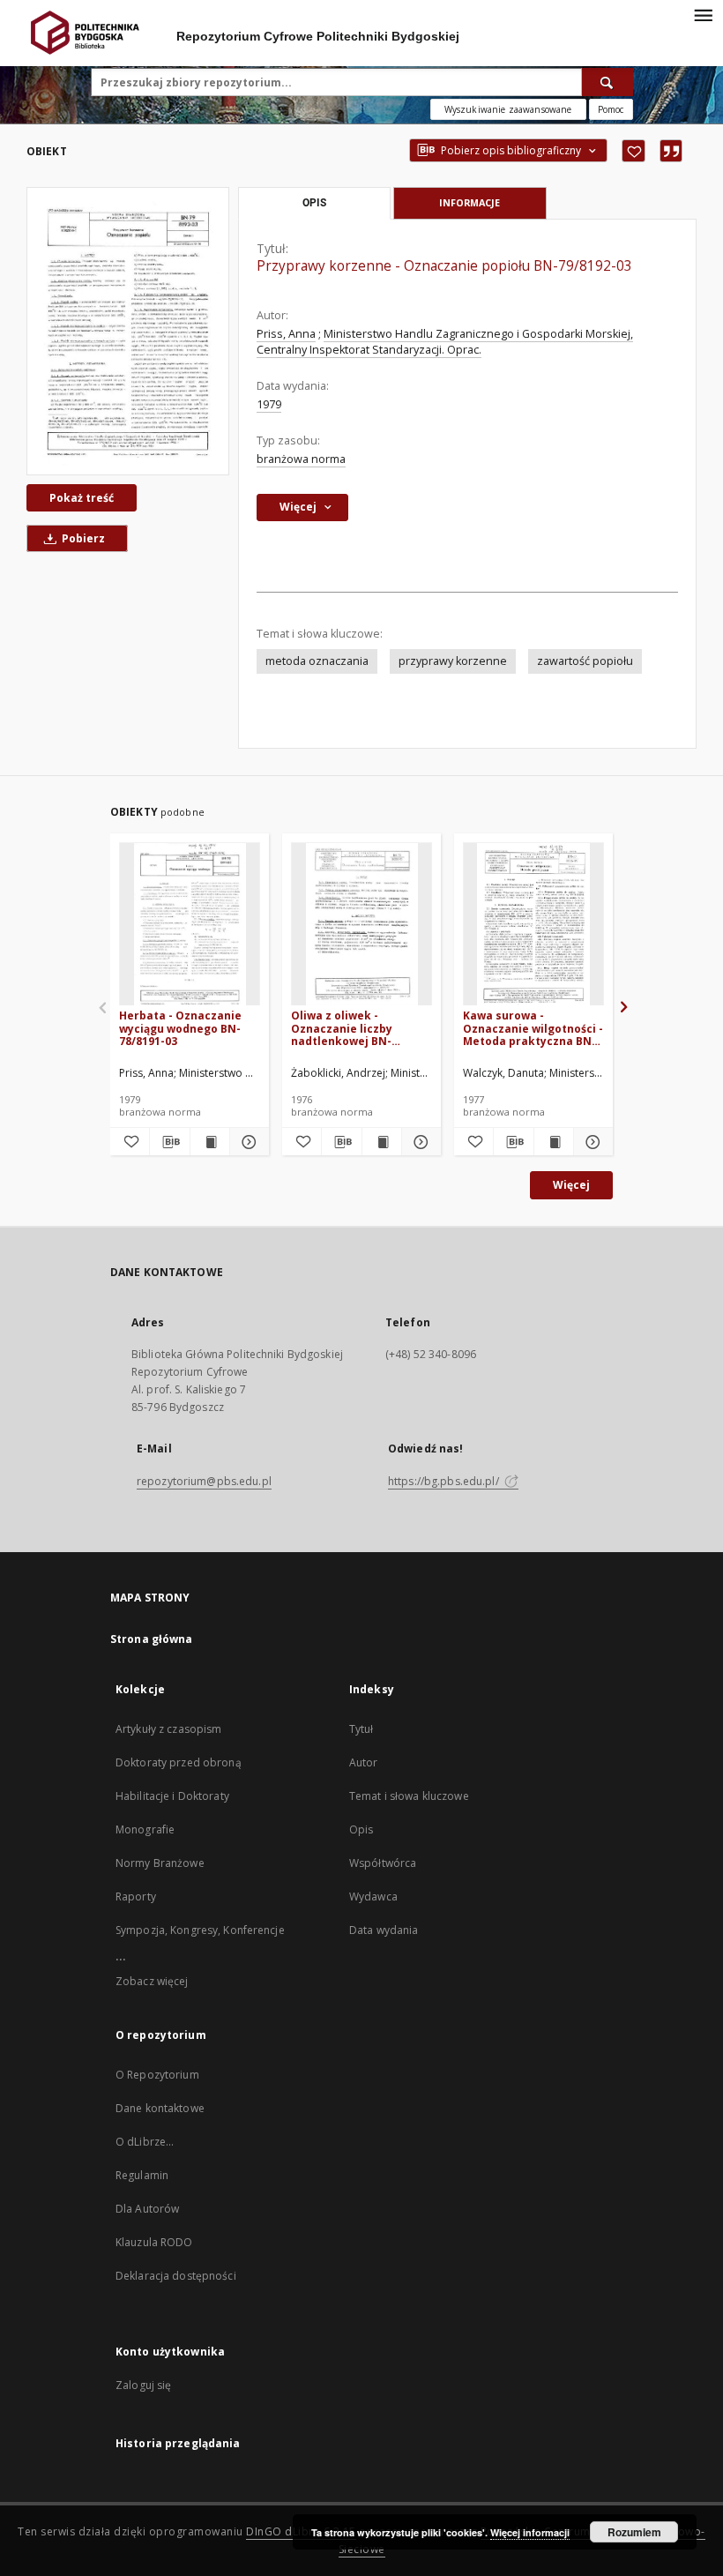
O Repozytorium (157, 2075)
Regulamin (142, 2175)
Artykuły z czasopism (168, 1729)
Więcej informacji (530, 2532)
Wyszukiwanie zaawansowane (508, 109)
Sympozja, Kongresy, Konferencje (200, 1930)
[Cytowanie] (671, 151)
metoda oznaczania (317, 661)
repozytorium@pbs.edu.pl (204, 1481)
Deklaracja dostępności (176, 2276)
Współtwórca (383, 1863)
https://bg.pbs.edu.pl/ (445, 1481)
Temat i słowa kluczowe (409, 1796)
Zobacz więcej (152, 1981)
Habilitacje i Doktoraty (172, 1796)
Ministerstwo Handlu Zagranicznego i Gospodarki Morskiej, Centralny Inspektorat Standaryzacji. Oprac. (445, 342)
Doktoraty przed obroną (179, 1762)
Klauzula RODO (154, 2242)
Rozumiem (634, 2532)
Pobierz (82, 538)
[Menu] (703, 14)
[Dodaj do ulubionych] (634, 151)
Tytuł (361, 1729)
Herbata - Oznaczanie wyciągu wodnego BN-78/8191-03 (180, 1028)
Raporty (136, 1897)
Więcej (571, 1185)
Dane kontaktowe (160, 2108)
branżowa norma (301, 459)
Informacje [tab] (470, 202)
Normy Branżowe (160, 1863)
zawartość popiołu (585, 661)
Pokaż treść (82, 498)
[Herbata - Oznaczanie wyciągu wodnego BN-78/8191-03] (190, 925)
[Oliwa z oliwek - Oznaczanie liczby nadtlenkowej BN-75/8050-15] (361, 925)
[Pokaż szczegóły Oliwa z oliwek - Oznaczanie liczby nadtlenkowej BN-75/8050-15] (419, 1142)
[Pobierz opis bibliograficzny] (169, 1142)
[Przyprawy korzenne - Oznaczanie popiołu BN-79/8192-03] (128, 331)
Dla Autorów (147, 2209)
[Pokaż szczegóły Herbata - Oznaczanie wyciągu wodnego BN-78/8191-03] (247, 1142)
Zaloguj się (144, 2385)
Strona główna (152, 1639)
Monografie (145, 1829)
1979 (269, 404)
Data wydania (384, 1930)
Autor (364, 1762)
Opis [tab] (314, 203)
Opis (361, 1829)
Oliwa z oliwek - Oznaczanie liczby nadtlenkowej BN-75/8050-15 (342, 1028)
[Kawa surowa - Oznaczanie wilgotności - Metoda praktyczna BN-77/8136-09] (533, 925)
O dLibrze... (145, 2142)
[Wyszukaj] (607, 82)
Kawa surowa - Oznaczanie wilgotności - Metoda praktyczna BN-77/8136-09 (533, 1028)
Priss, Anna (286, 334)
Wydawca (373, 1897)
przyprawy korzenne (453, 661)
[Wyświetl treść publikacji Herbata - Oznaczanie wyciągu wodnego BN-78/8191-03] (210, 1142)
